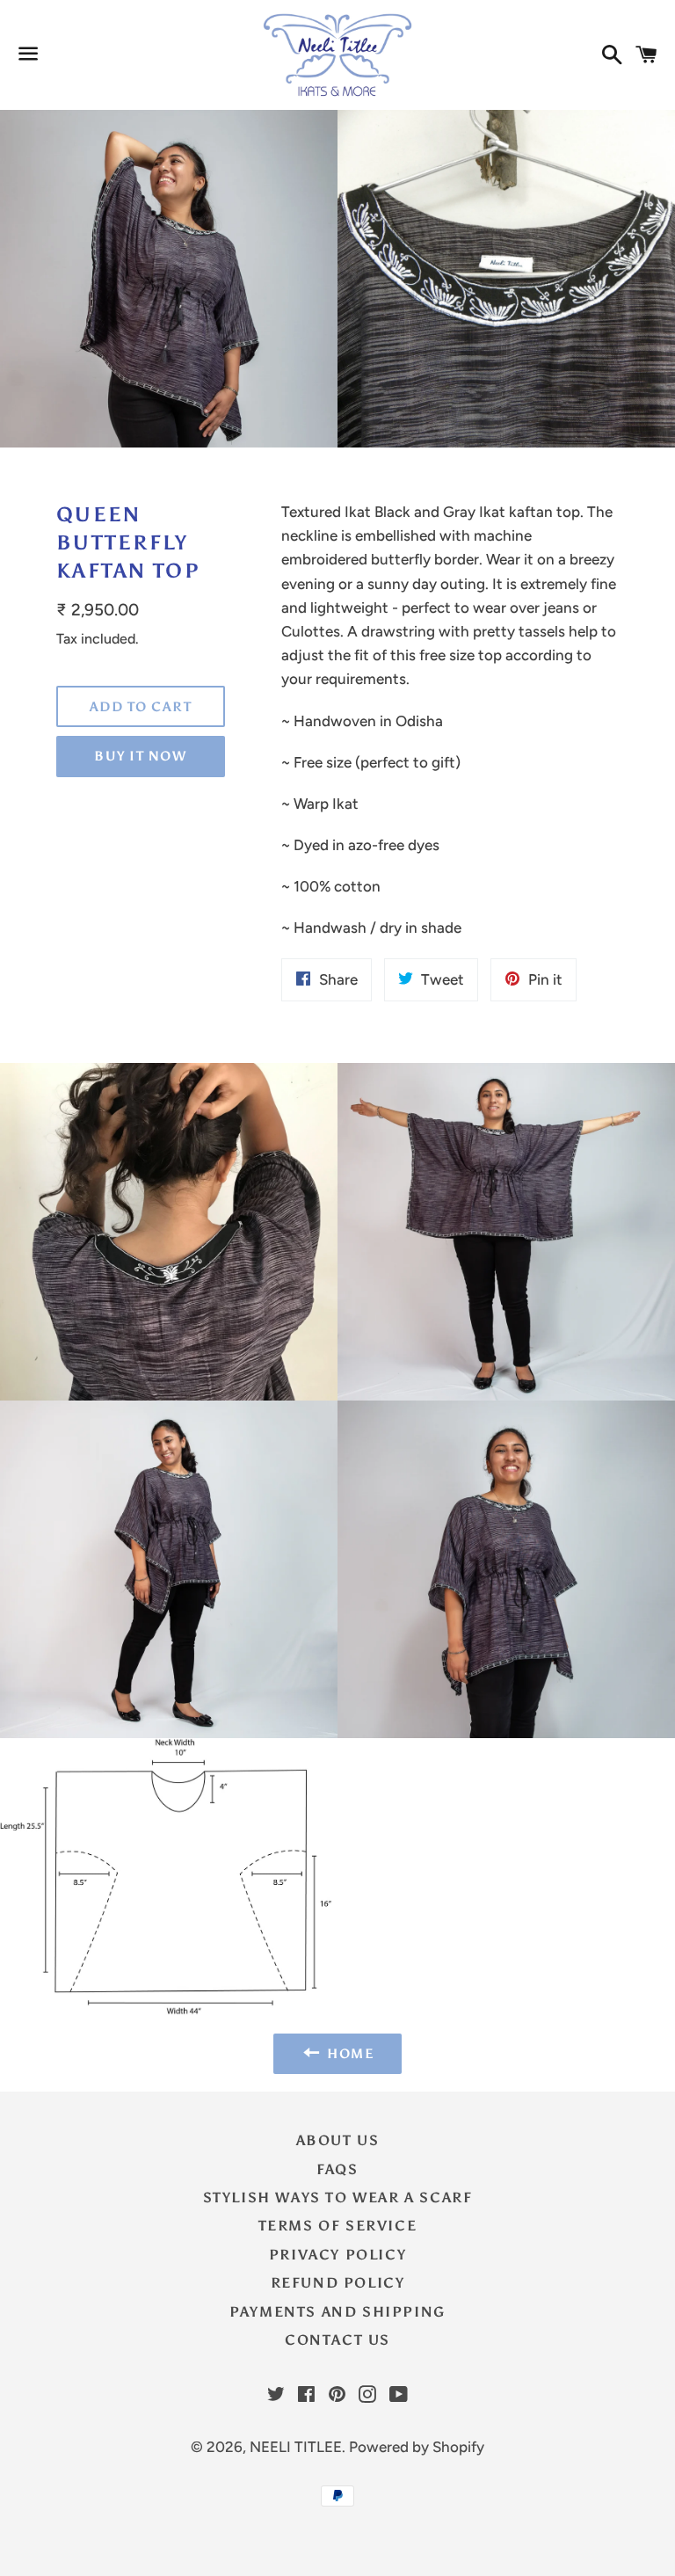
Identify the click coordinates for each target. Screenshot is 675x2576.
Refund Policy (338, 2283)
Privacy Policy (337, 2255)
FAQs (337, 2169)
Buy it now (140, 756)
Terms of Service (338, 2226)
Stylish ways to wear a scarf (338, 2198)
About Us (338, 2140)
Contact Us (337, 2340)
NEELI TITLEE (296, 2447)
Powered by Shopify (417, 2447)
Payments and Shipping (337, 2312)
